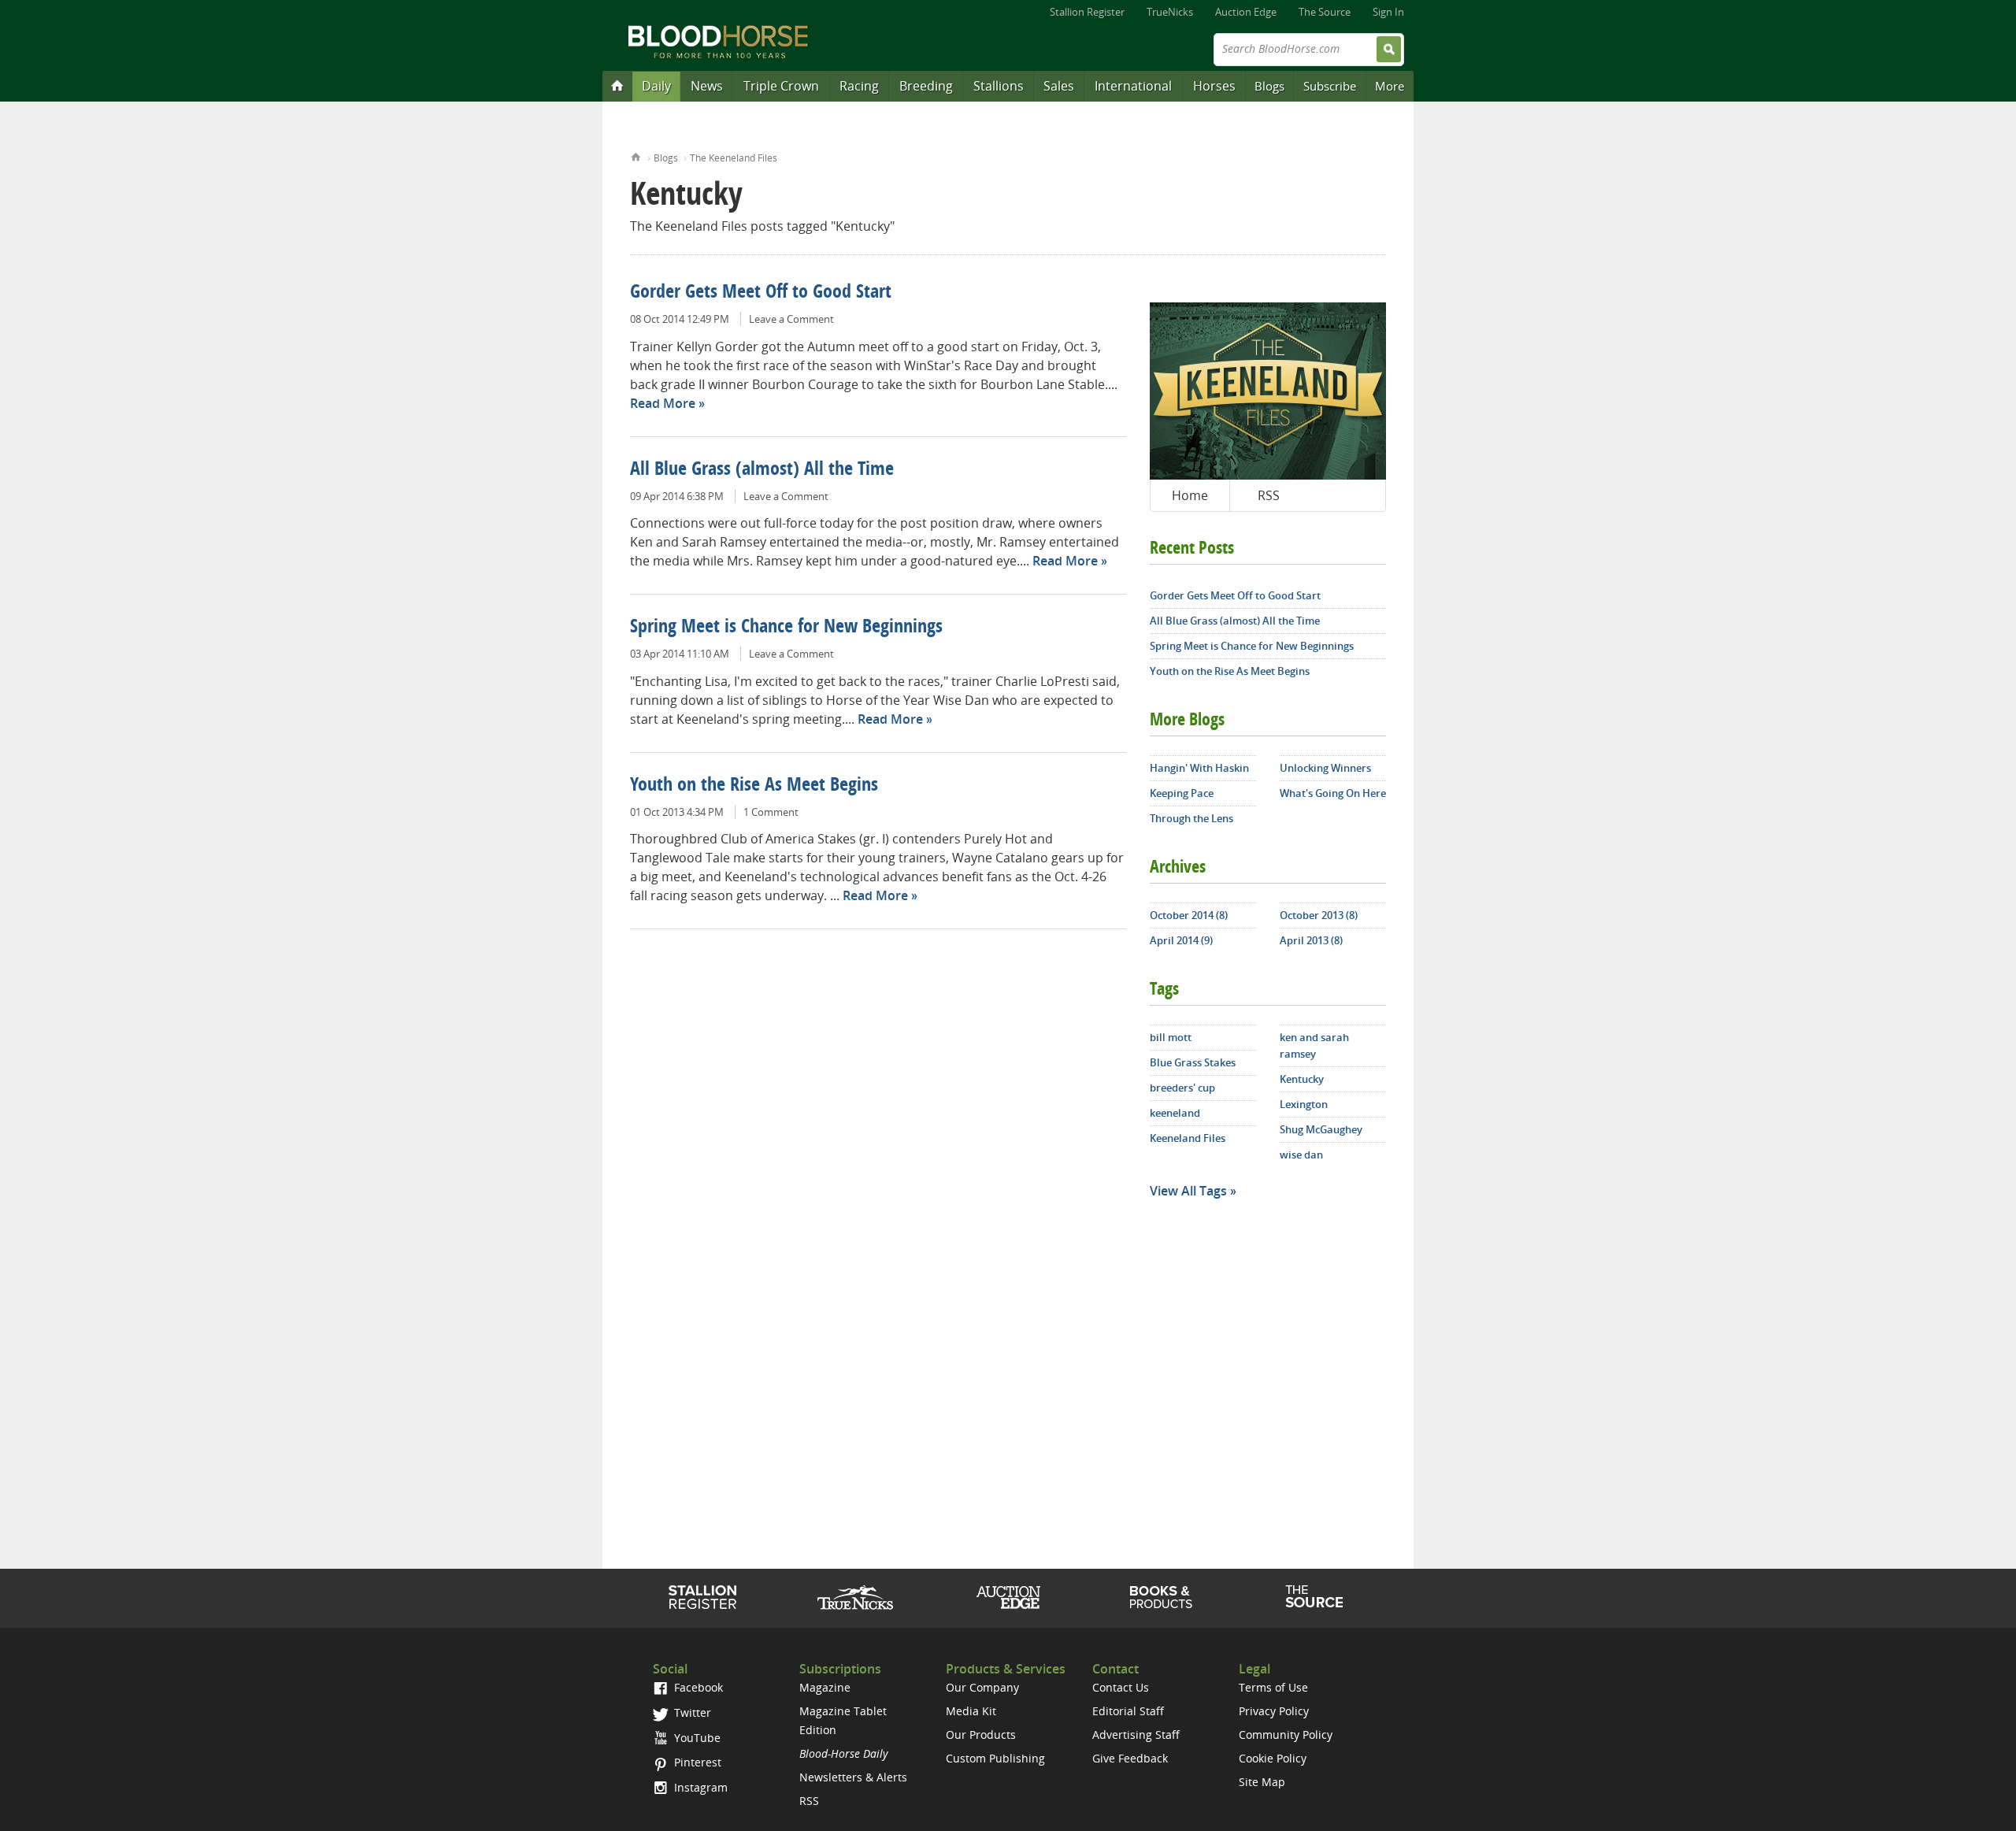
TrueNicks (1170, 12)
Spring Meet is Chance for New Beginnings (786, 628)
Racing (859, 86)
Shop (1161, 1597)
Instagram (699, 1787)
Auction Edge (1246, 12)
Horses (1214, 86)
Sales (1059, 86)
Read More (663, 403)
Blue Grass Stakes (1193, 1062)
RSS (1269, 495)
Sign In (1388, 12)
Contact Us (1121, 1687)
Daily (656, 86)
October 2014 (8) (1189, 915)
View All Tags (1188, 1191)
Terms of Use (1273, 1687)
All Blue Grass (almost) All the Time (762, 470)
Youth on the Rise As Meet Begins (754, 786)
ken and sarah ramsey (1314, 1045)
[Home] (617, 85)
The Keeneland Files (734, 158)
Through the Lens (1191, 818)
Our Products (981, 1735)
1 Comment (771, 812)
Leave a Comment (791, 319)
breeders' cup (1182, 1088)
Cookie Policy (1273, 1758)
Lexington (1304, 1104)
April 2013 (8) (1311, 940)
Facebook (697, 1687)
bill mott (1171, 1037)
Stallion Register (1087, 12)
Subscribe (1330, 86)
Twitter (691, 1712)
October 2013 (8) (1319, 915)
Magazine (825, 1687)
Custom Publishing (995, 1758)
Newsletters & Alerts (853, 1777)
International (1133, 86)
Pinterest (696, 1762)
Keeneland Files (1188, 1138)
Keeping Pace (1182, 793)
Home (636, 156)
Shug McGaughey (1321, 1129)
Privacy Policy (1274, 1711)
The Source (1325, 12)
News (707, 86)
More (1390, 86)
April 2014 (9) (1181, 940)
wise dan (1301, 1155)
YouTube (696, 1738)
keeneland (1175, 1113)
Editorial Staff (1128, 1711)
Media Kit (971, 1711)
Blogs (1269, 86)
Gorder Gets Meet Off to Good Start (761, 293)
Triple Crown (781, 86)
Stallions (999, 86)
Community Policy (1286, 1735)
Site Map (1262, 1782)
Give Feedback (1130, 1758)
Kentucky (1302, 1079)
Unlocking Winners (1325, 768)
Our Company (982, 1687)
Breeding (926, 86)
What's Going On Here (1333, 793)
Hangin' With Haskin (1199, 768)
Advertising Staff (1136, 1735)
